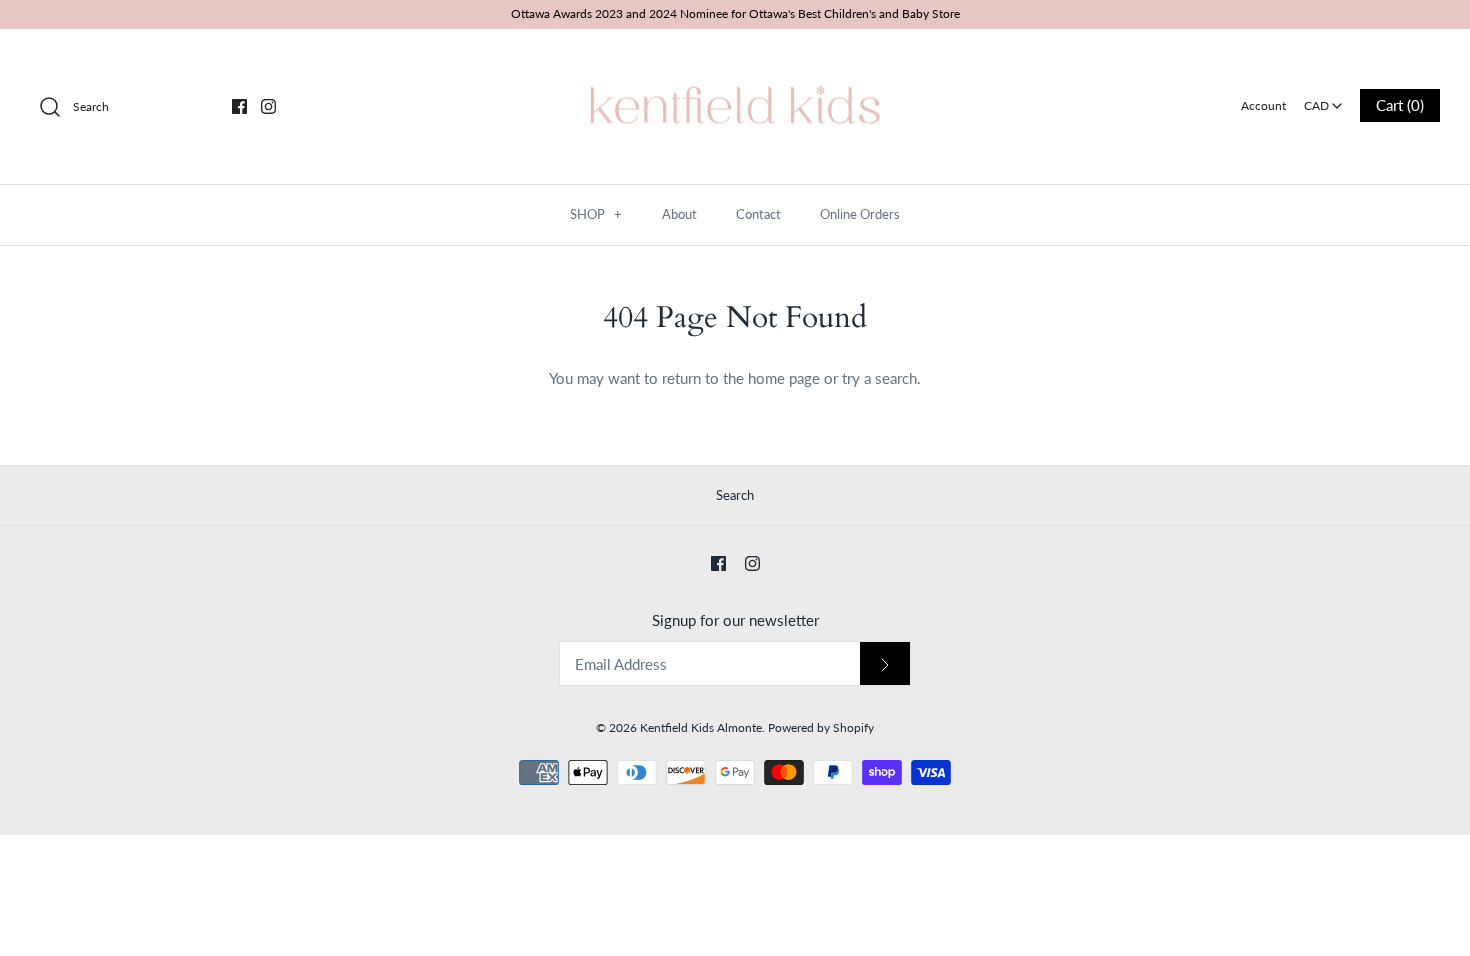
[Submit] (885, 663)
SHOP (596, 214)
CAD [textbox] (1324, 99)
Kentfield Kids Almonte (701, 727)
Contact (758, 214)
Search (735, 495)
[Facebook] (239, 106)
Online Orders (860, 214)
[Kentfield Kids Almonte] (735, 61)
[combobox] (1323, 99)
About (679, 214)
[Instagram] (268, 106)
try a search (879, 378)
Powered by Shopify (821, 727)
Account (1263, 105)
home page (784, 378)
